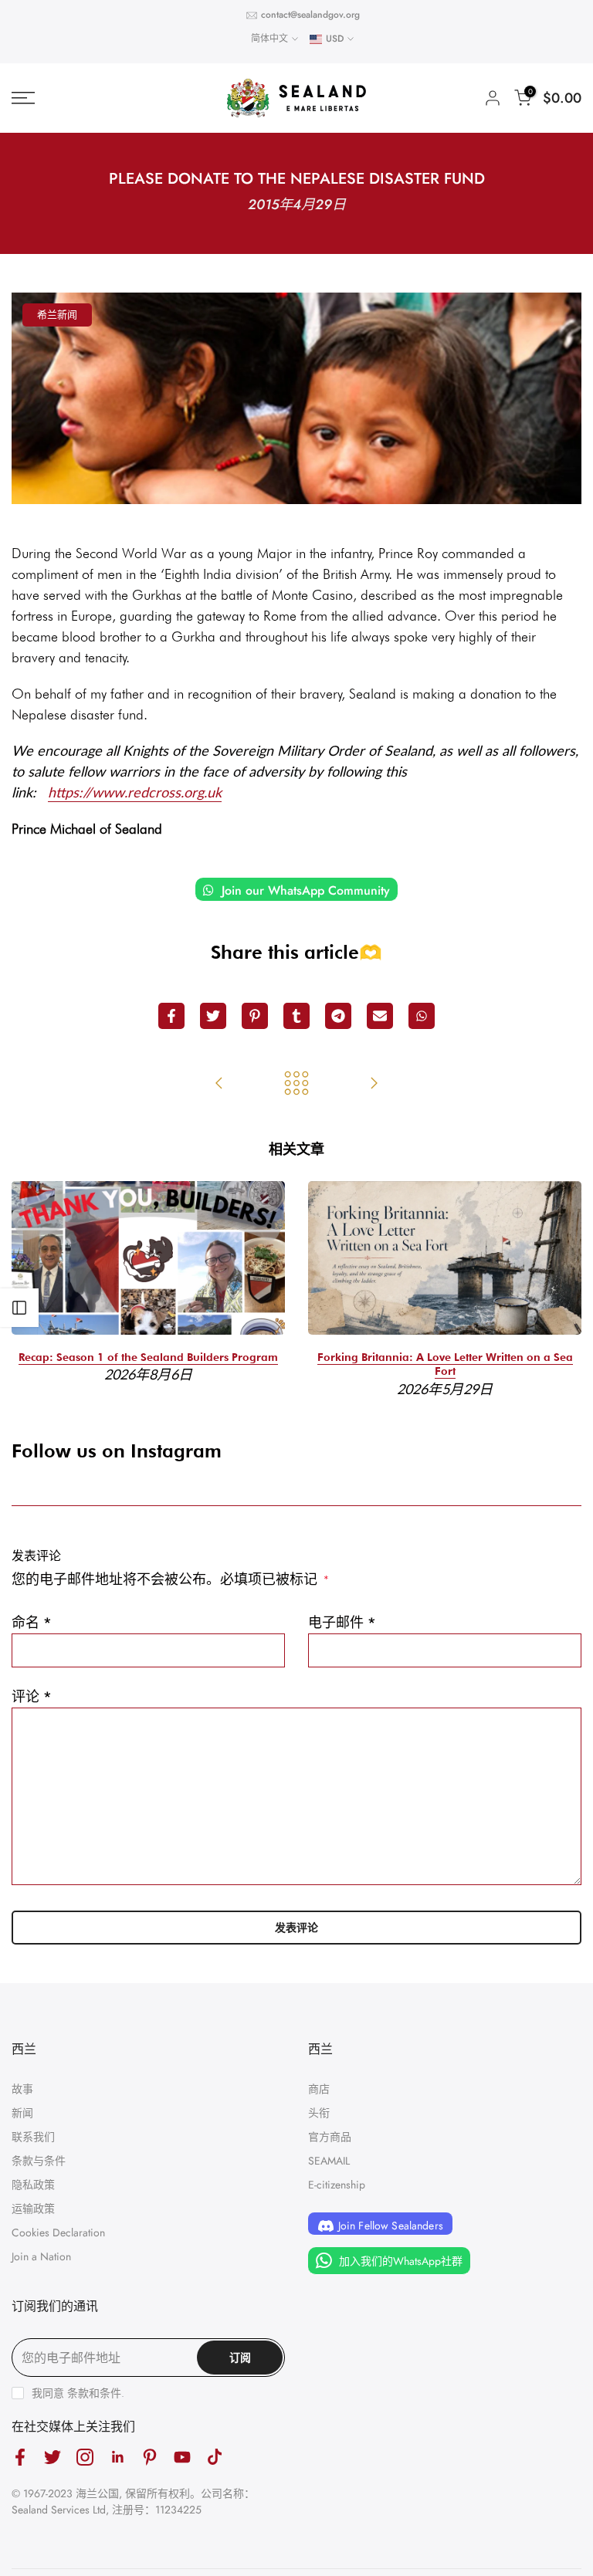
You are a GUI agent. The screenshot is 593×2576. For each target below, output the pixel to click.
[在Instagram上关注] (85, 2457)
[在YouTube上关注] (182, 2457)
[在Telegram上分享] (338, 1016)
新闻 (22, 2113)
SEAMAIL (329, 2161)
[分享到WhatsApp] (422, 1016)
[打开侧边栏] (19, 1308)
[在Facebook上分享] (171, 1016)
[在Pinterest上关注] (150, 2457)
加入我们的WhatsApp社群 (399, 2261)
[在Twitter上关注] (53, 2457)
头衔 (319, 2113)
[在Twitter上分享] (213, 1016)
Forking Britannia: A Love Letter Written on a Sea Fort (445, 1364)
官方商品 (330, 2137)
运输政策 (33, 2209)
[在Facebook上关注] (20, 2457)
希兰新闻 (57, 315)
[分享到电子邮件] (380, 1016)
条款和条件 (94, 2393)
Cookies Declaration (58, 2232)
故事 (22, 2089)
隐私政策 (33, 2185)
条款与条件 (39, 2161)
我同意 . (78, 2393)
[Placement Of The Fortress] (374, 1085)
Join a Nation (41, 2256)
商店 (319, 2089)
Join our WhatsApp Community (304, 890)
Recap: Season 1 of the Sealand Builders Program (148, 1357)
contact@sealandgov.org (310, 15)
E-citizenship (337, 2185)
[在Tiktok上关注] (215, 2457)
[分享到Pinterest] (255, 1016)
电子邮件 (342, 1623)
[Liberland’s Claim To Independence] (219, 1085)
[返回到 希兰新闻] (296, 1085)
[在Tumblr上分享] (296, 1016)
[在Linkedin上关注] (117, 2457)
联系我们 (33, 2137)
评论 (32, 1697)
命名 (32, 1623)
